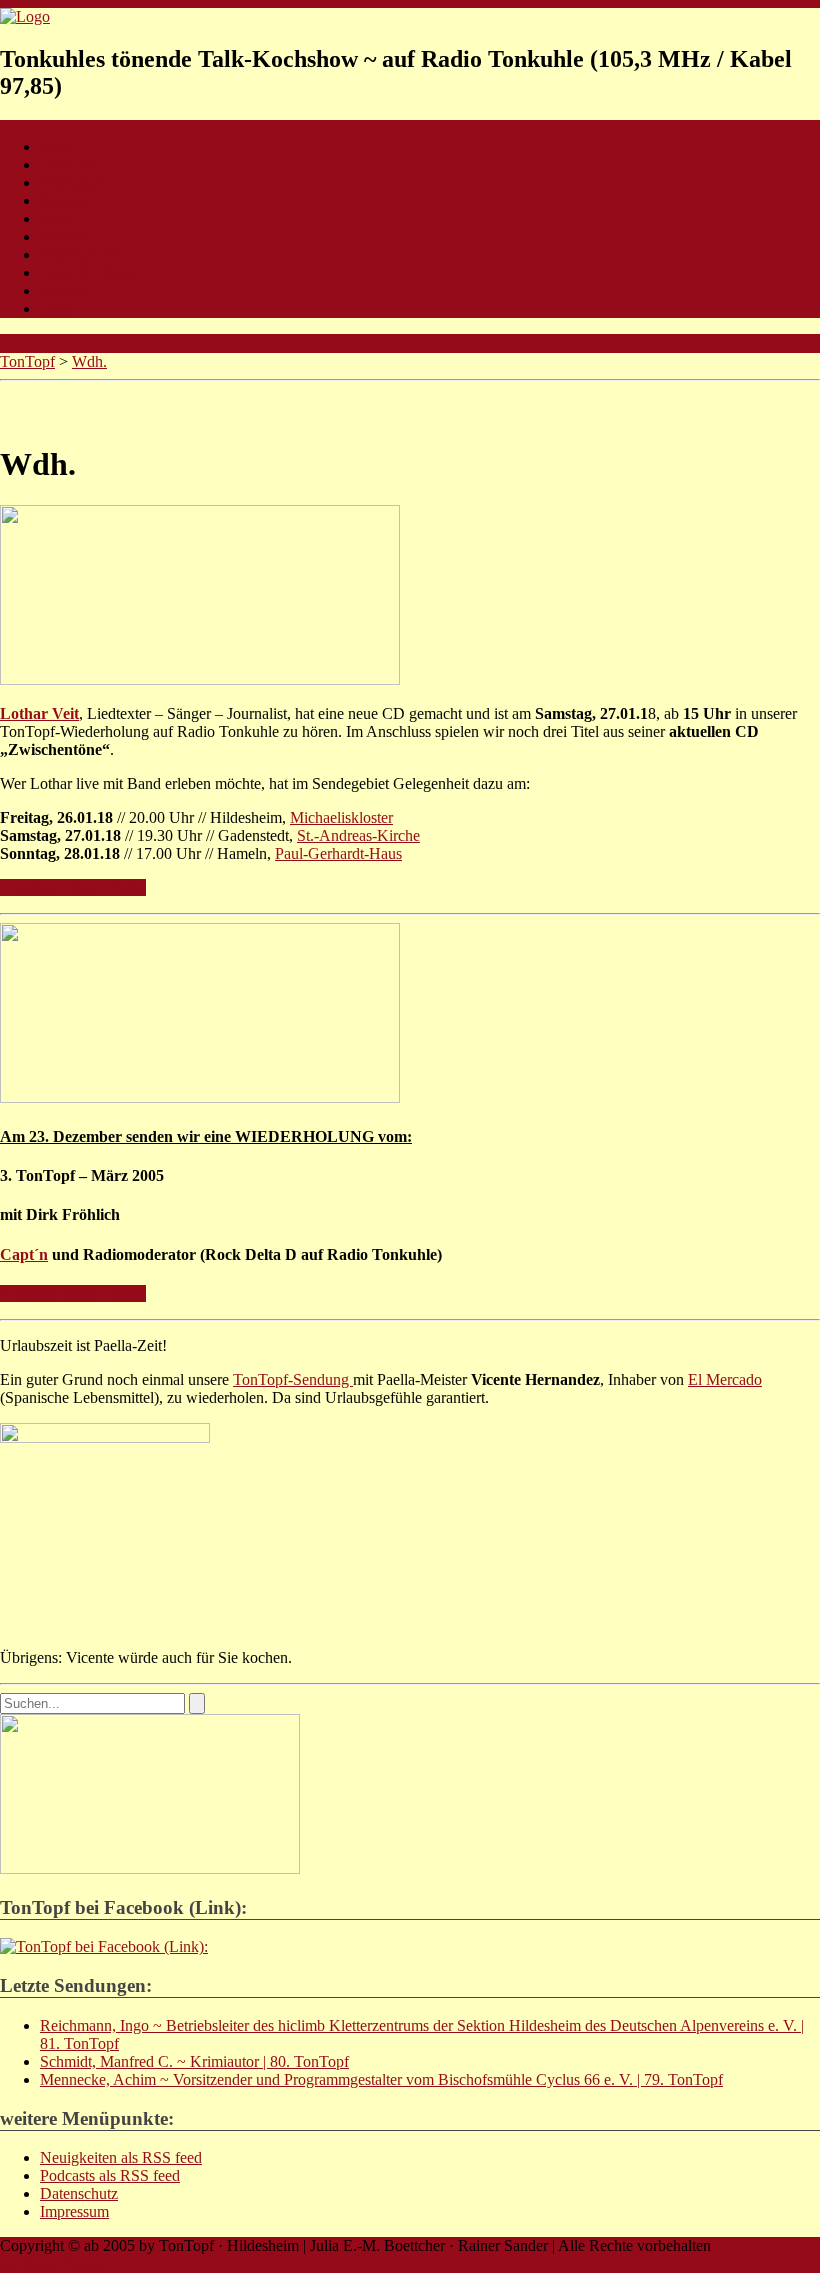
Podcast (64, 200)
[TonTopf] (25, 16)
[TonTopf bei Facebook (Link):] (104, 1946)
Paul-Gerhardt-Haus (338, 853)
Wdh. (89, 361)
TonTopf (27, 361)
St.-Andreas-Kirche (358, 835)
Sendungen (75, 182)
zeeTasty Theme (51, 2263)
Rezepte (65, 236)
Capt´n (24, 1254)
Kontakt (65, 290)
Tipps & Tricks (87, 272)
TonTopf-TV (81, 254)
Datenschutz (79, 2193)
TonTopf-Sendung (293, 1379)
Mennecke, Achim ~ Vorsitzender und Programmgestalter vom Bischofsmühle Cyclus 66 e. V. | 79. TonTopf (381, 2079)
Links (58, 308)
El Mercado (725, 1379)
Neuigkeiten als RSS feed (121, 2157)
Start (54, 146)
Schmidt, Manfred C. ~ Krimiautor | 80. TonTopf (194, 2061)
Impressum (74, 2211)
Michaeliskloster (341, 817)
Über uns (69, 164)
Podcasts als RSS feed (110, 2175)
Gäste (58, 218)
